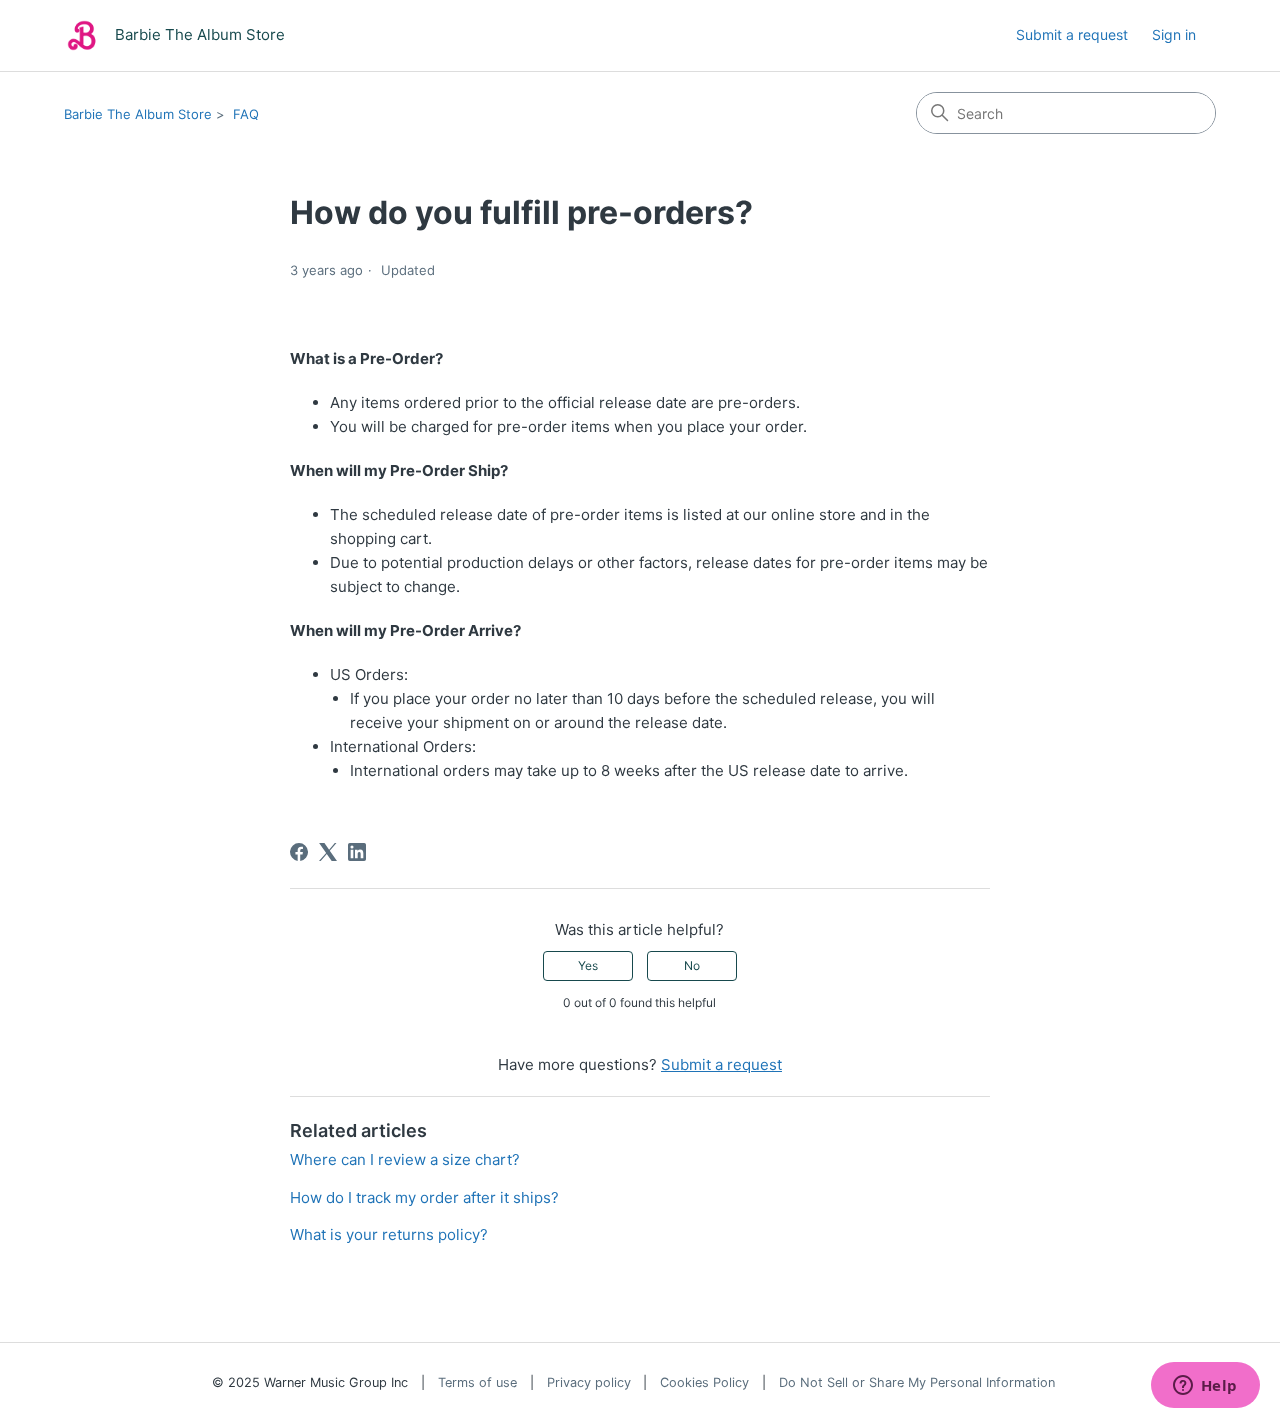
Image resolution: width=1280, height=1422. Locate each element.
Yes (588, 965)
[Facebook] (299, 852)
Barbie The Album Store (138, 114)
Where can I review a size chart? (405, 1159)
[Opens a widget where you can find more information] (1205, 1387)
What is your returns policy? (389, 1234)
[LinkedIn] (357, 852)
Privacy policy (589, 1382)
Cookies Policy (704, 1382)
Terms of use (477, 1382)
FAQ (246, 114)
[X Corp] (328, 852)
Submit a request (1072, 34)
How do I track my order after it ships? (424, 1197)
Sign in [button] (1174, 34)
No (692, 965)
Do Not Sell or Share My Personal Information (917, 1382)
